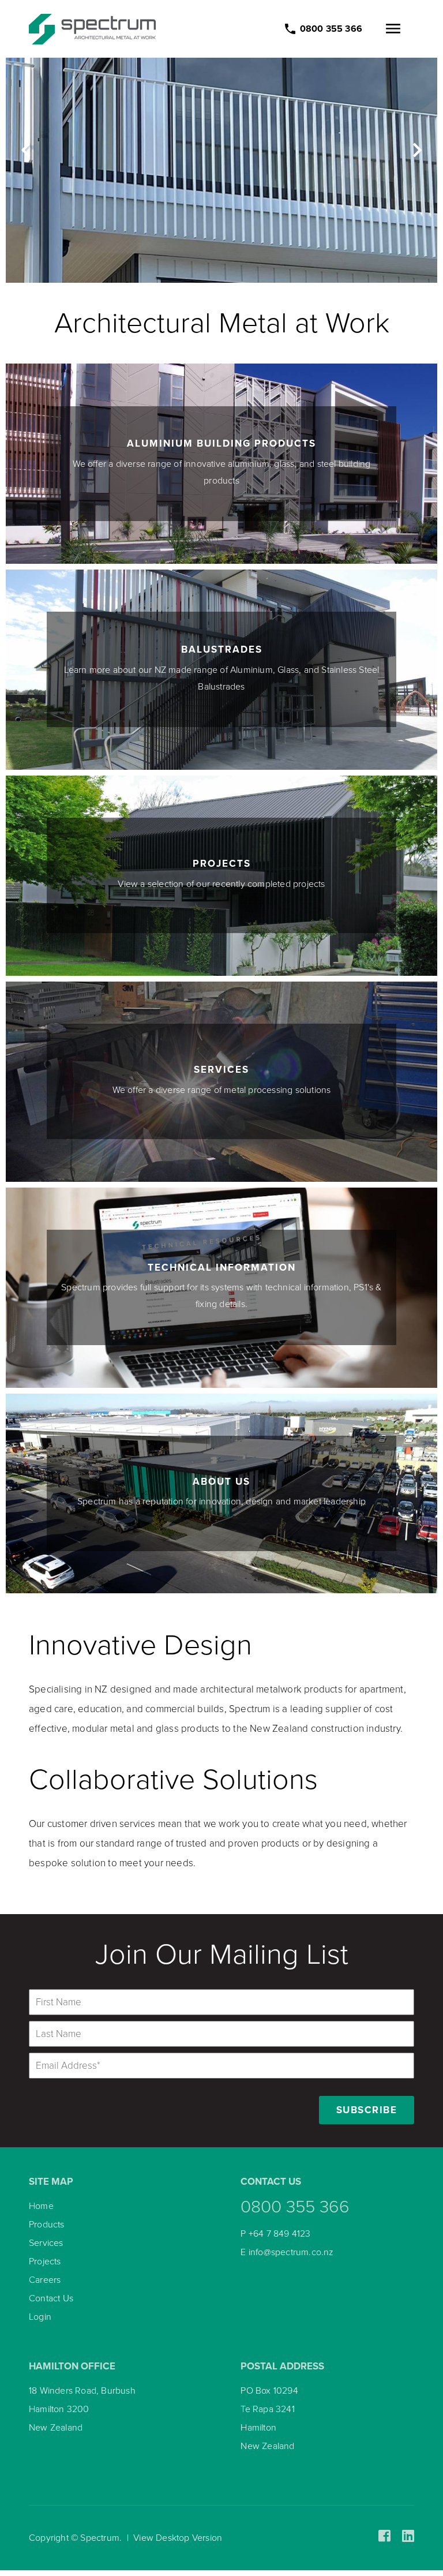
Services (46, 2243)
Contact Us (51, 2298)
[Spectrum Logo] (92, 29)
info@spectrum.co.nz (291, 2252)
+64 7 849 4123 (280, 2234)
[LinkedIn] (408, 2536)
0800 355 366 (295, 2207)
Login (40, 2317)
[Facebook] (384, 2536)
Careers (45, 2280)
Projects (45, 2262)
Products (47, 2225)
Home (41, 2206)
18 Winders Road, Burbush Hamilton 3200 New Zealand (82, 2409)
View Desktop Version (178, 2538)
